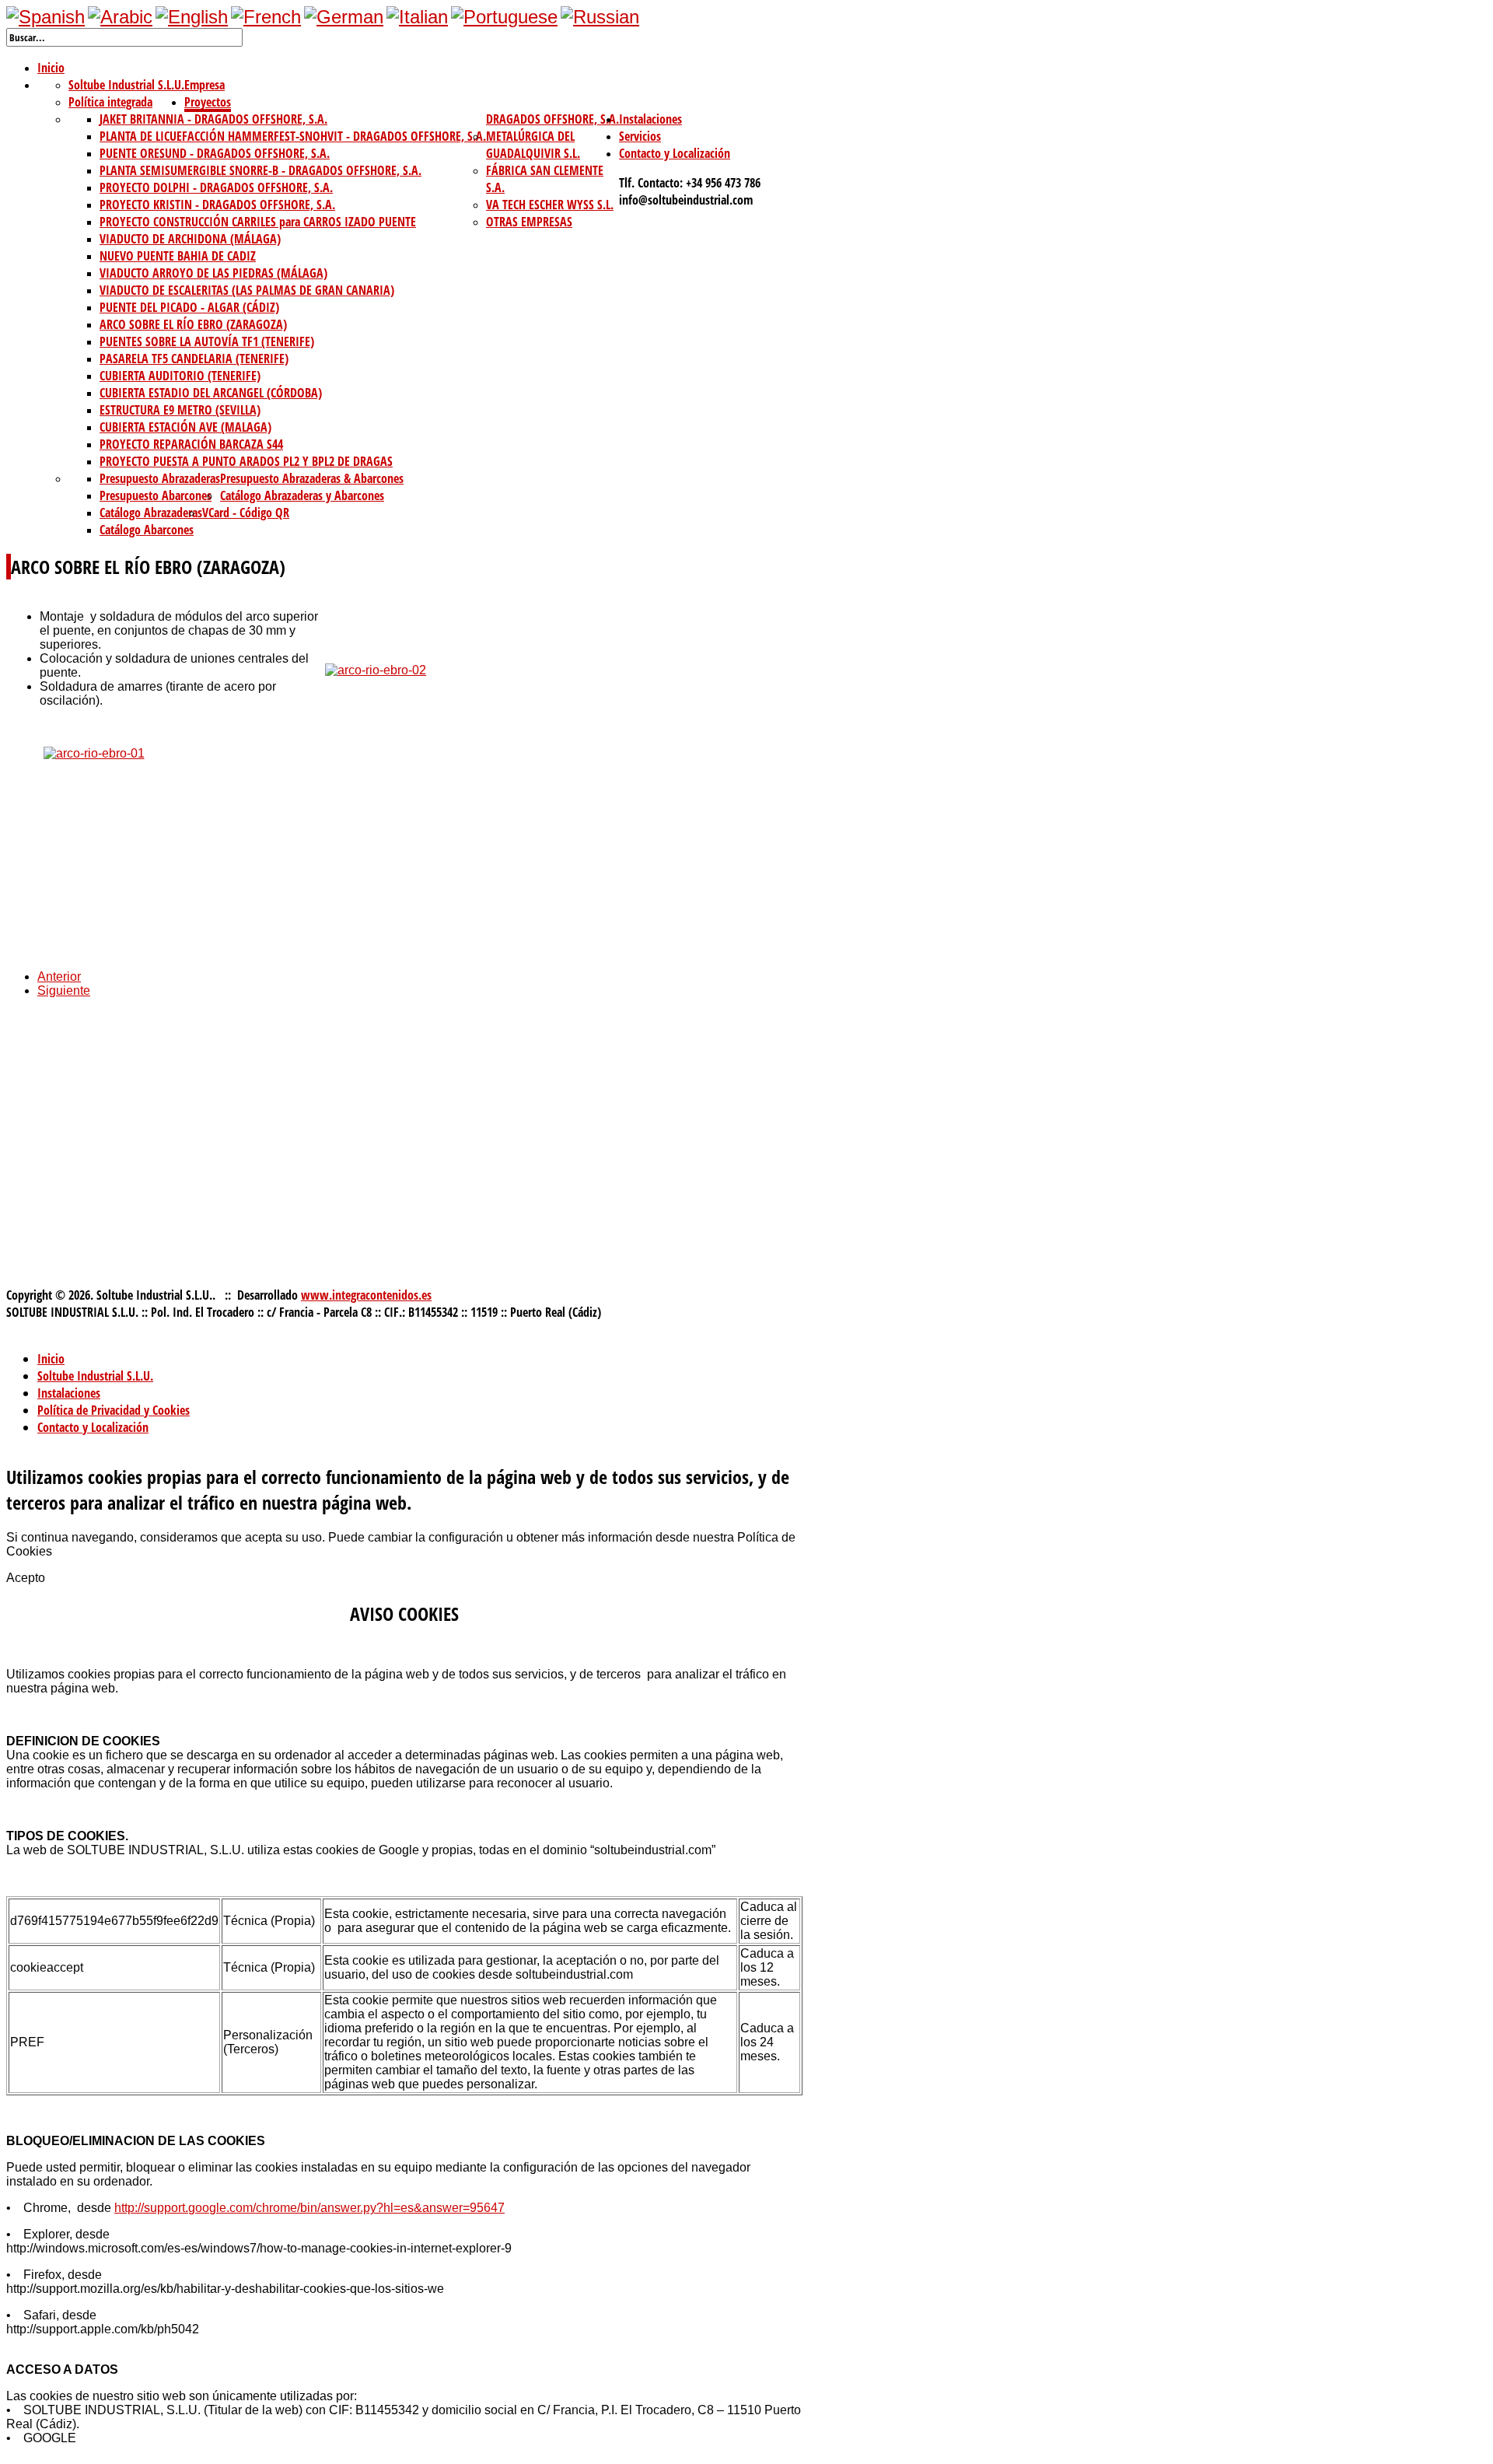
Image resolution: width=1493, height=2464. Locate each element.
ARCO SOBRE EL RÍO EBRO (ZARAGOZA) (193, 324)
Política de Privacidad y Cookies (114, 1410)
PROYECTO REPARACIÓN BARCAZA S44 (191, 444)
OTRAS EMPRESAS (529, 222)
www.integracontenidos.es (366, 1295)
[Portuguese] (504, 17)
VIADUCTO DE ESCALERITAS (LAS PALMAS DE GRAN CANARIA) (247, 290)
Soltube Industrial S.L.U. (126, 85)
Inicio (51, 68)
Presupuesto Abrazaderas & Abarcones (312, 478)
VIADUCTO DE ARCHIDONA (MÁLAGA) (190, 239)
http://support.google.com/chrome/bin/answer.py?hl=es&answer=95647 (309, 2208)
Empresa (205, 85)
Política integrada (110, 102)
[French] (266, 17)
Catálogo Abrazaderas (151, 513)
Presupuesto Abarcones (156, 495)
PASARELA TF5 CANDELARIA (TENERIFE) (194, 359)
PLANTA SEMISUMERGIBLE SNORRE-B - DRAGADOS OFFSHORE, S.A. (260, 170)
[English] (192, 17)
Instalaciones (650, 119)
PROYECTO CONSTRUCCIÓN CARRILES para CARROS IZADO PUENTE (258, 222)
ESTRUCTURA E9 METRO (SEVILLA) (180, 410)
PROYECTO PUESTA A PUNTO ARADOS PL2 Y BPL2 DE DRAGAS (246, 461)
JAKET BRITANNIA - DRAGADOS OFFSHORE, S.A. (213, 119)
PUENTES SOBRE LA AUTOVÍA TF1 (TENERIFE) (207, 341)
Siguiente (64, 990)
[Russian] (600, 17)
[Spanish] (45, 17)
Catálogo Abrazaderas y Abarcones (302, 495)
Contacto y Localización (675, 153)
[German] (344, 17)
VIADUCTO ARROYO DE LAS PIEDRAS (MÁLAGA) (213, 273)
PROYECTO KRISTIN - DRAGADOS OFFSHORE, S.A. (217, 205)
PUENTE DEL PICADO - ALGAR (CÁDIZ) (189, 307)
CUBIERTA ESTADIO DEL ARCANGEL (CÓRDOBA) (211, 393)
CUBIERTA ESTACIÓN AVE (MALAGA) (185, 427)
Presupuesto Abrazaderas (160, 478)
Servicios (640, 136)
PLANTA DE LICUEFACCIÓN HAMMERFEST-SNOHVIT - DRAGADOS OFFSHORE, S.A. (293, 136)
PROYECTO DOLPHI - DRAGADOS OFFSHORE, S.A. (216, 187)
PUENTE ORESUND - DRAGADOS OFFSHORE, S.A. (215, 153)
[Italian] (417, 17)
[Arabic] (120, 17)
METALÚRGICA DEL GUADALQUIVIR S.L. (533, 145)
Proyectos (208, 102)
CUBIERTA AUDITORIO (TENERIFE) (180, 376)
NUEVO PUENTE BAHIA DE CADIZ (178, 256)
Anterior (59, 976)
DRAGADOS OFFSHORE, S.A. (552, 119)
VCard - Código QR (246, 513)
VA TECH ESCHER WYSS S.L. (550, 205)
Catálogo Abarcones (147, 530)
